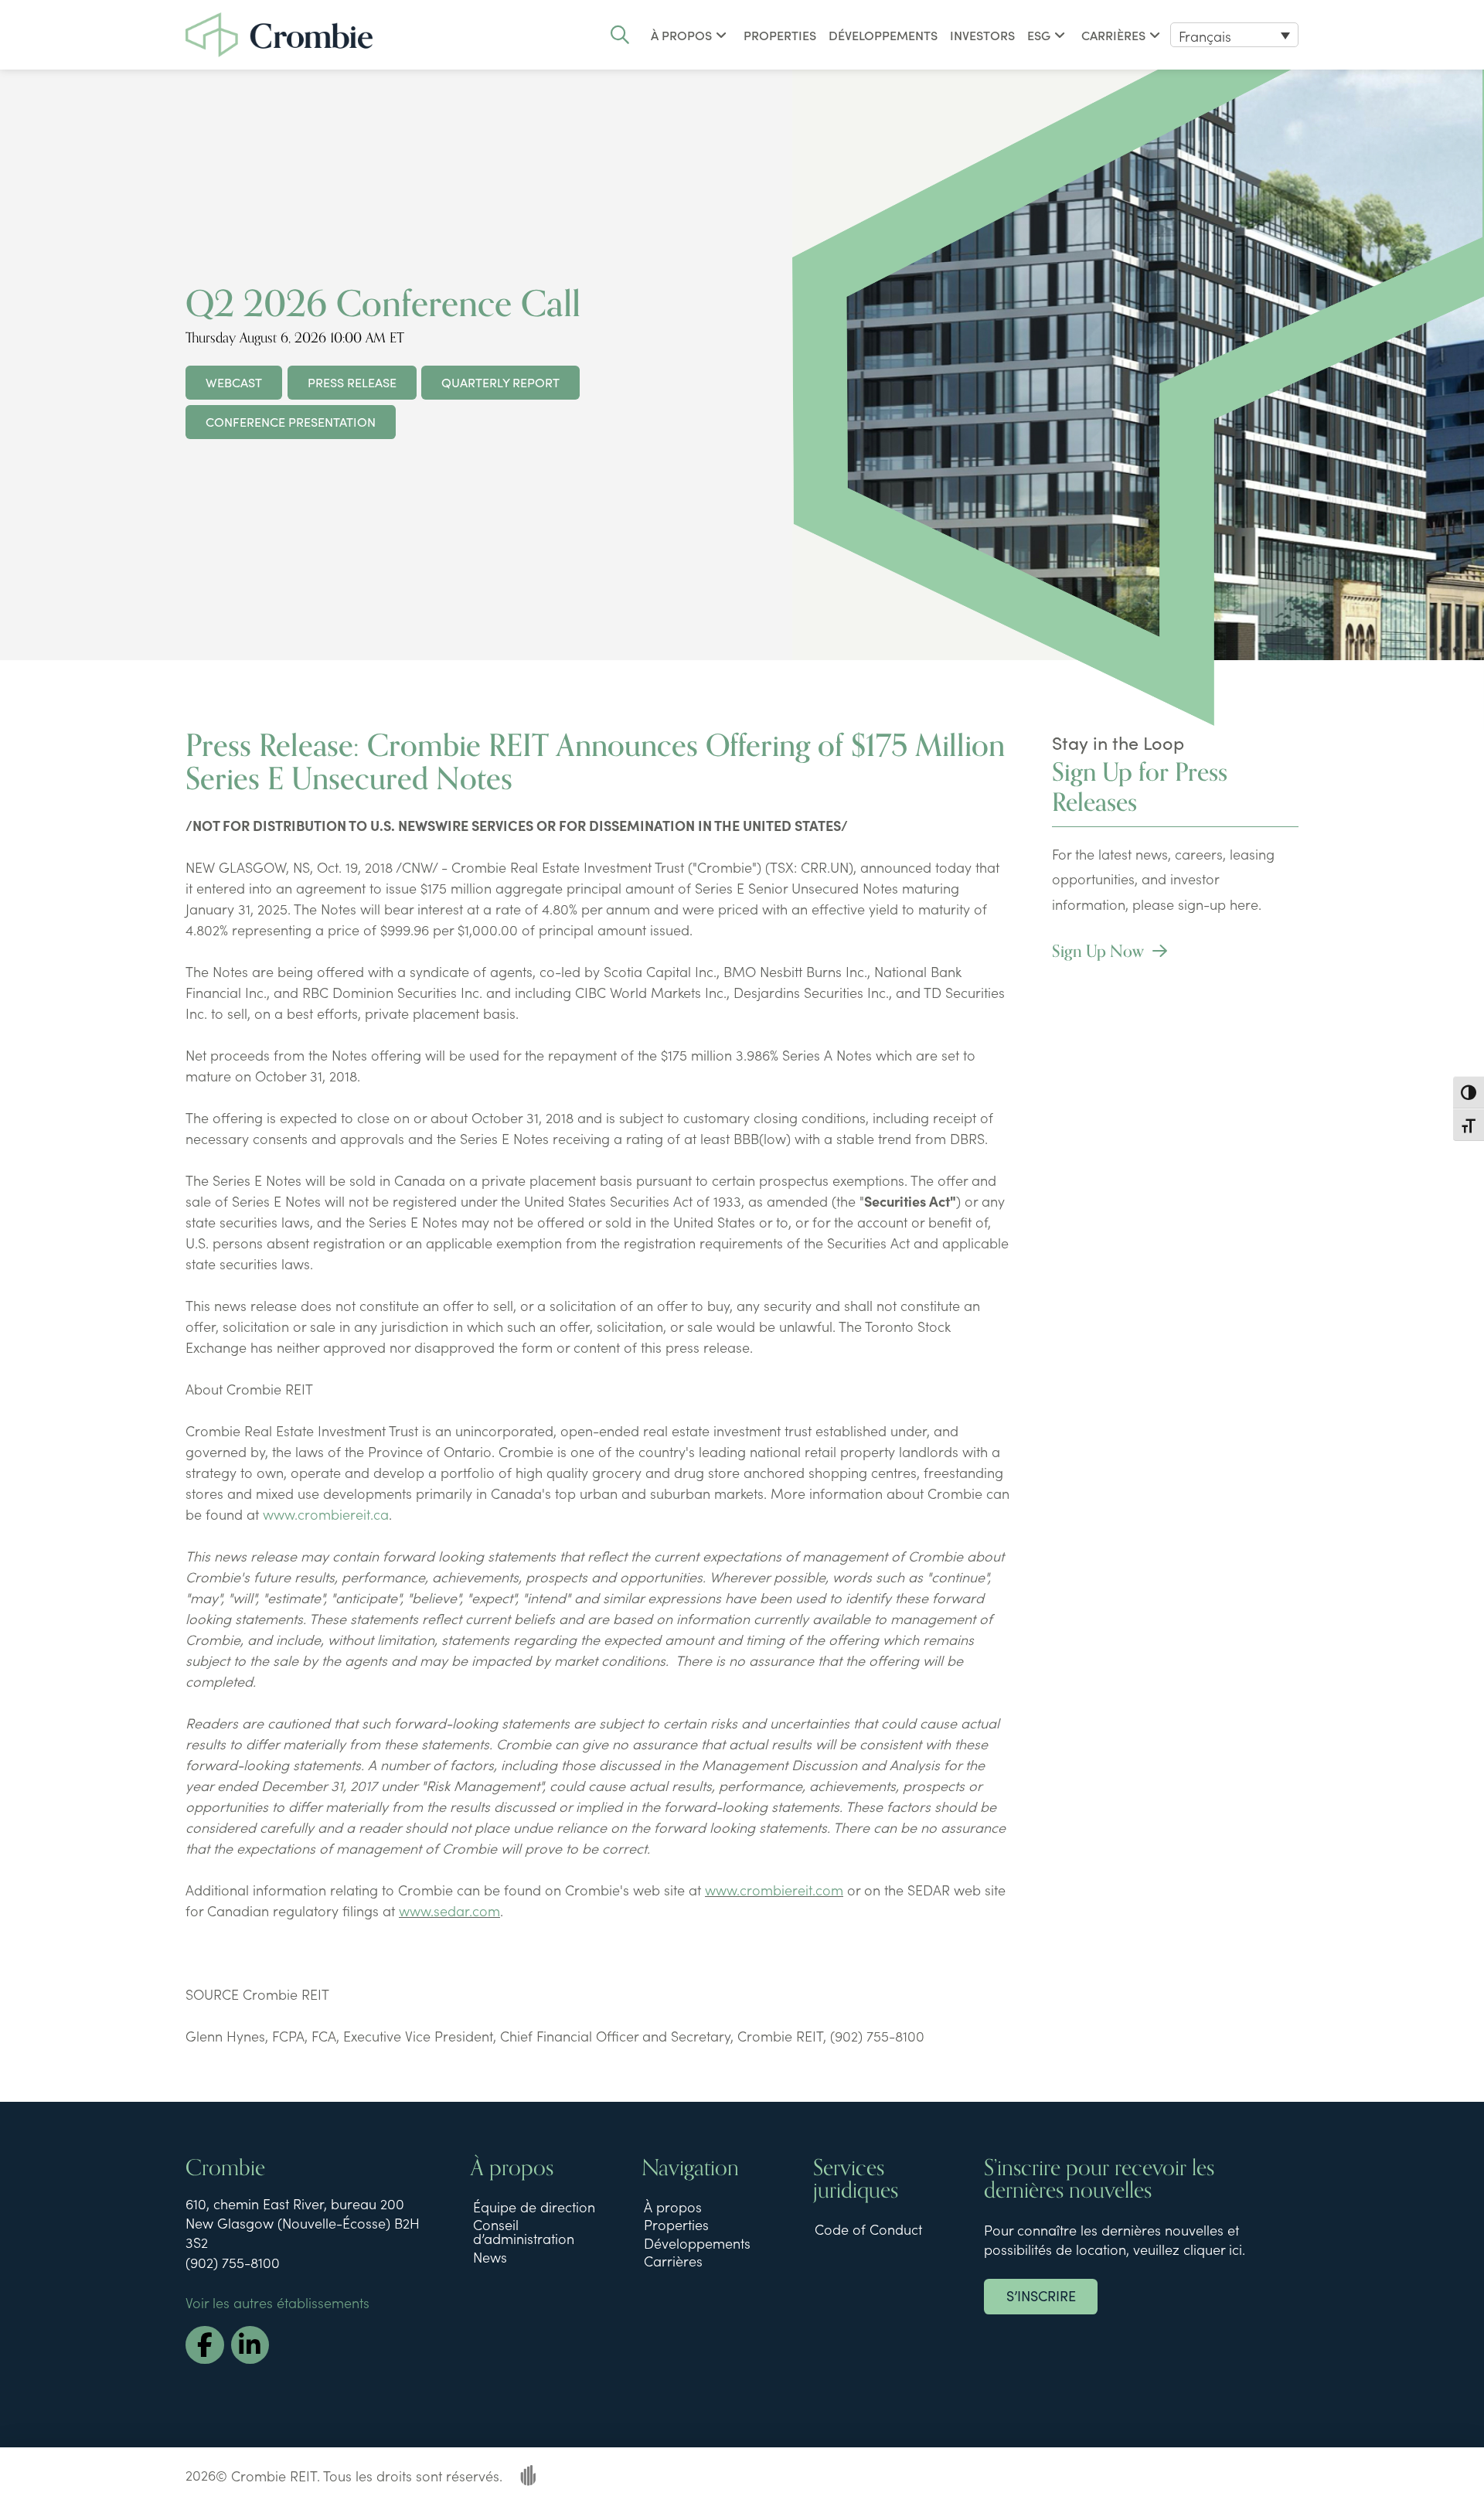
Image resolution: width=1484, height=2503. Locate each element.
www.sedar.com (449, 1910)
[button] (620, 35)
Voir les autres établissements (277, 2302)
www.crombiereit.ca (326, 1514)
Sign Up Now (1100, 952)
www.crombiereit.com (774, 1890)
